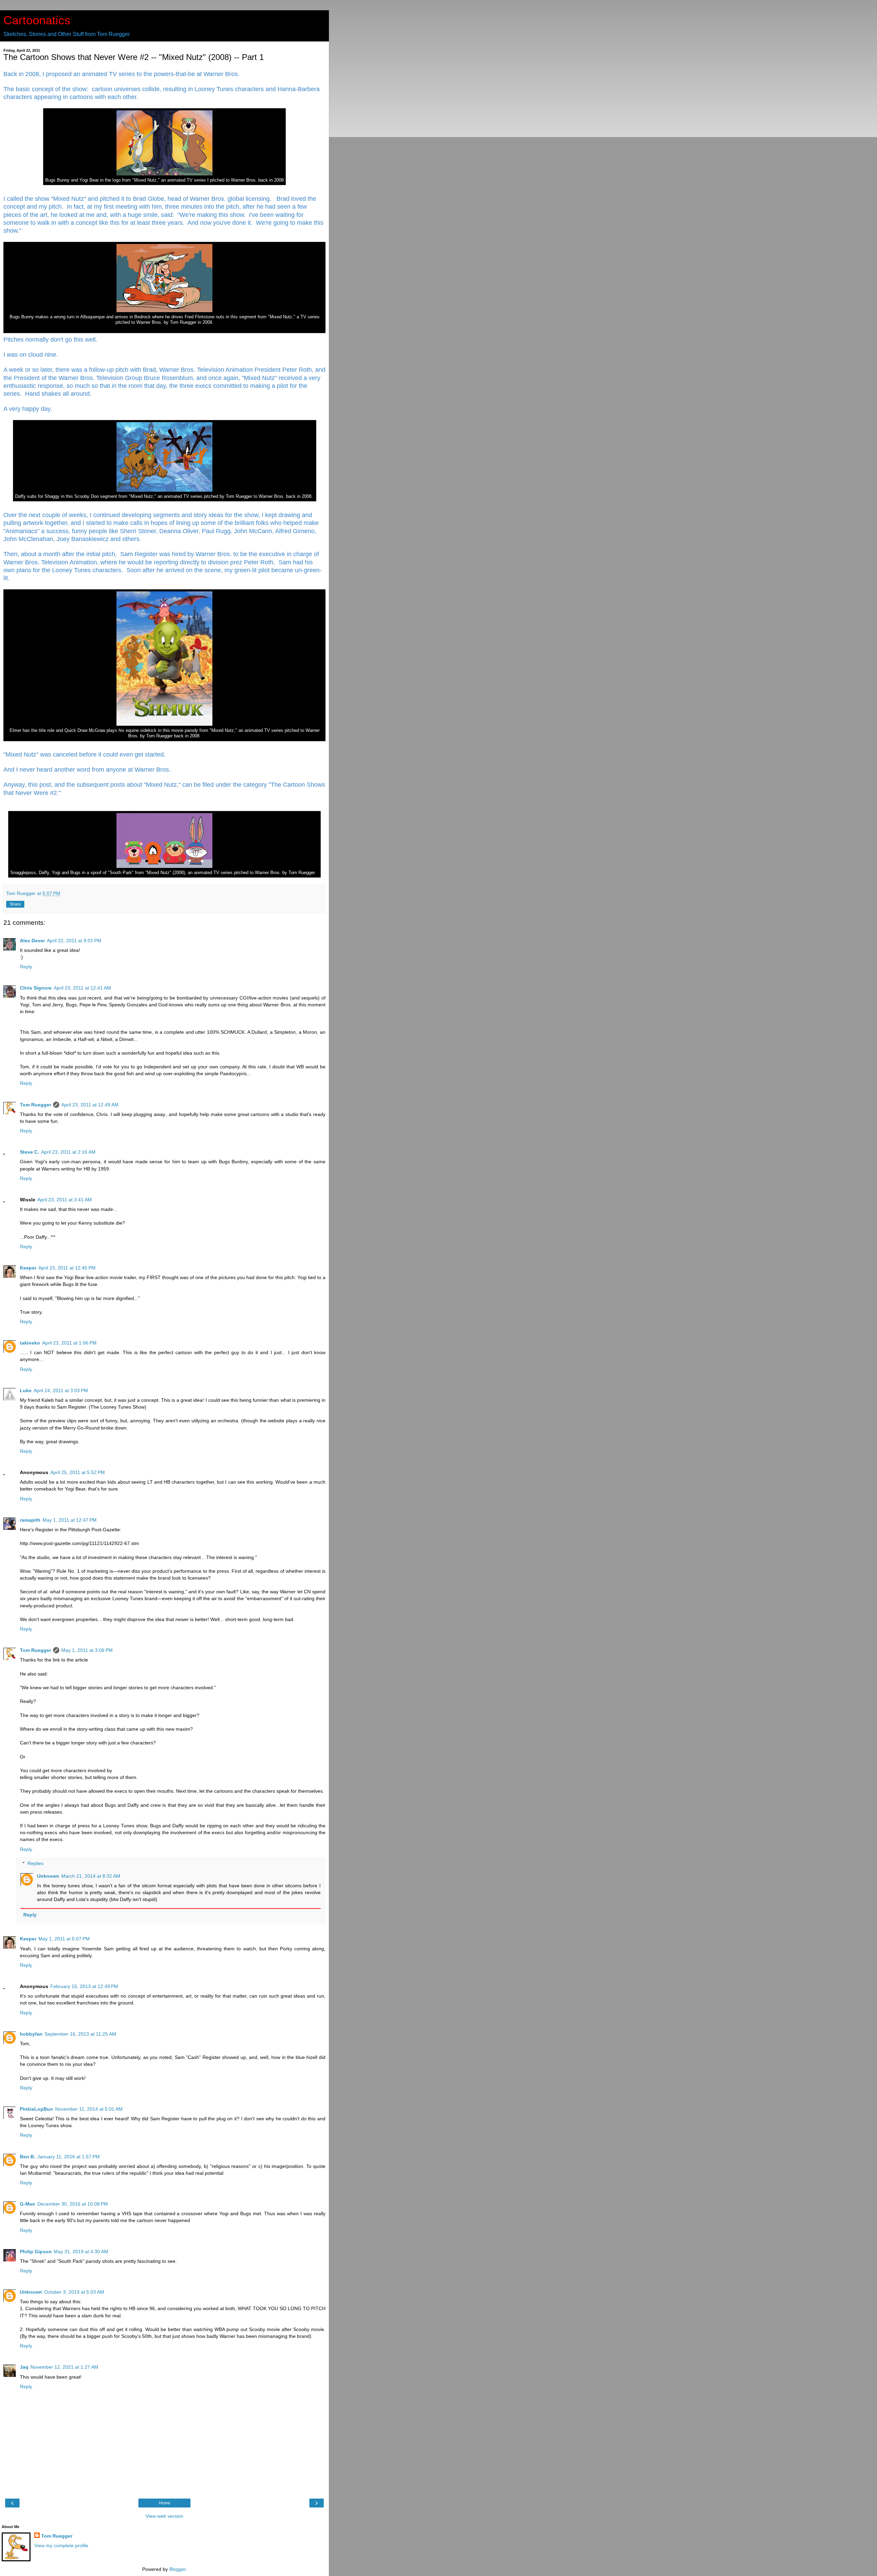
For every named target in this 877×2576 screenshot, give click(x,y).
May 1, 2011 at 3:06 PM (87, 1650)
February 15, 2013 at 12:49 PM (84, 1986)
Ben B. (28, 2157)
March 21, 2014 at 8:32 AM (91, 1876)
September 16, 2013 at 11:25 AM (80, 2034)
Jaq (24, 2367)
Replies (35, 1863)
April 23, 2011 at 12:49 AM (90, 1105)
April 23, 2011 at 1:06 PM (69, 1343)
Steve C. (29, 1152)
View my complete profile (61, 2546)
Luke (26, 1390)
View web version (164, 2516)
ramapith (30, 1520)
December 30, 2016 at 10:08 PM (73, 2204)
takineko (30, 1343)
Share (15, 904)
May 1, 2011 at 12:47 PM (70, 1520)
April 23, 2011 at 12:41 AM (82, 988)
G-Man (28, 2204)
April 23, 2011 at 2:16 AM (68, 1152)
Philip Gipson (36, 2252)
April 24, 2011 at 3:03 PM (61, 1390)
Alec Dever (32, 941)
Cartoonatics (37, 20)
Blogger (177, 2569)
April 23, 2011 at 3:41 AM (65, 1200)
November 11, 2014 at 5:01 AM (89, 2109)
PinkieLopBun (36, 2109)
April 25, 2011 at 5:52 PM (78, 1472)
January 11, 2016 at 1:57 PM (69, 2157)
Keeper (28, 1268)
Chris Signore (36, 988)
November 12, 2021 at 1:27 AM (64, 2367)
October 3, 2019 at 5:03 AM (74, 2292)
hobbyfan (31, 2034)
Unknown (48, 1876)
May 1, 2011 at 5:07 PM (64, 1939)
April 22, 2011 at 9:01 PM (74, 941)
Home (165, 2503)
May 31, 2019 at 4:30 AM (81, 2252)
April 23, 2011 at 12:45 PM (67, 1268)
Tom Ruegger (35, 1105)
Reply (26, 967)
